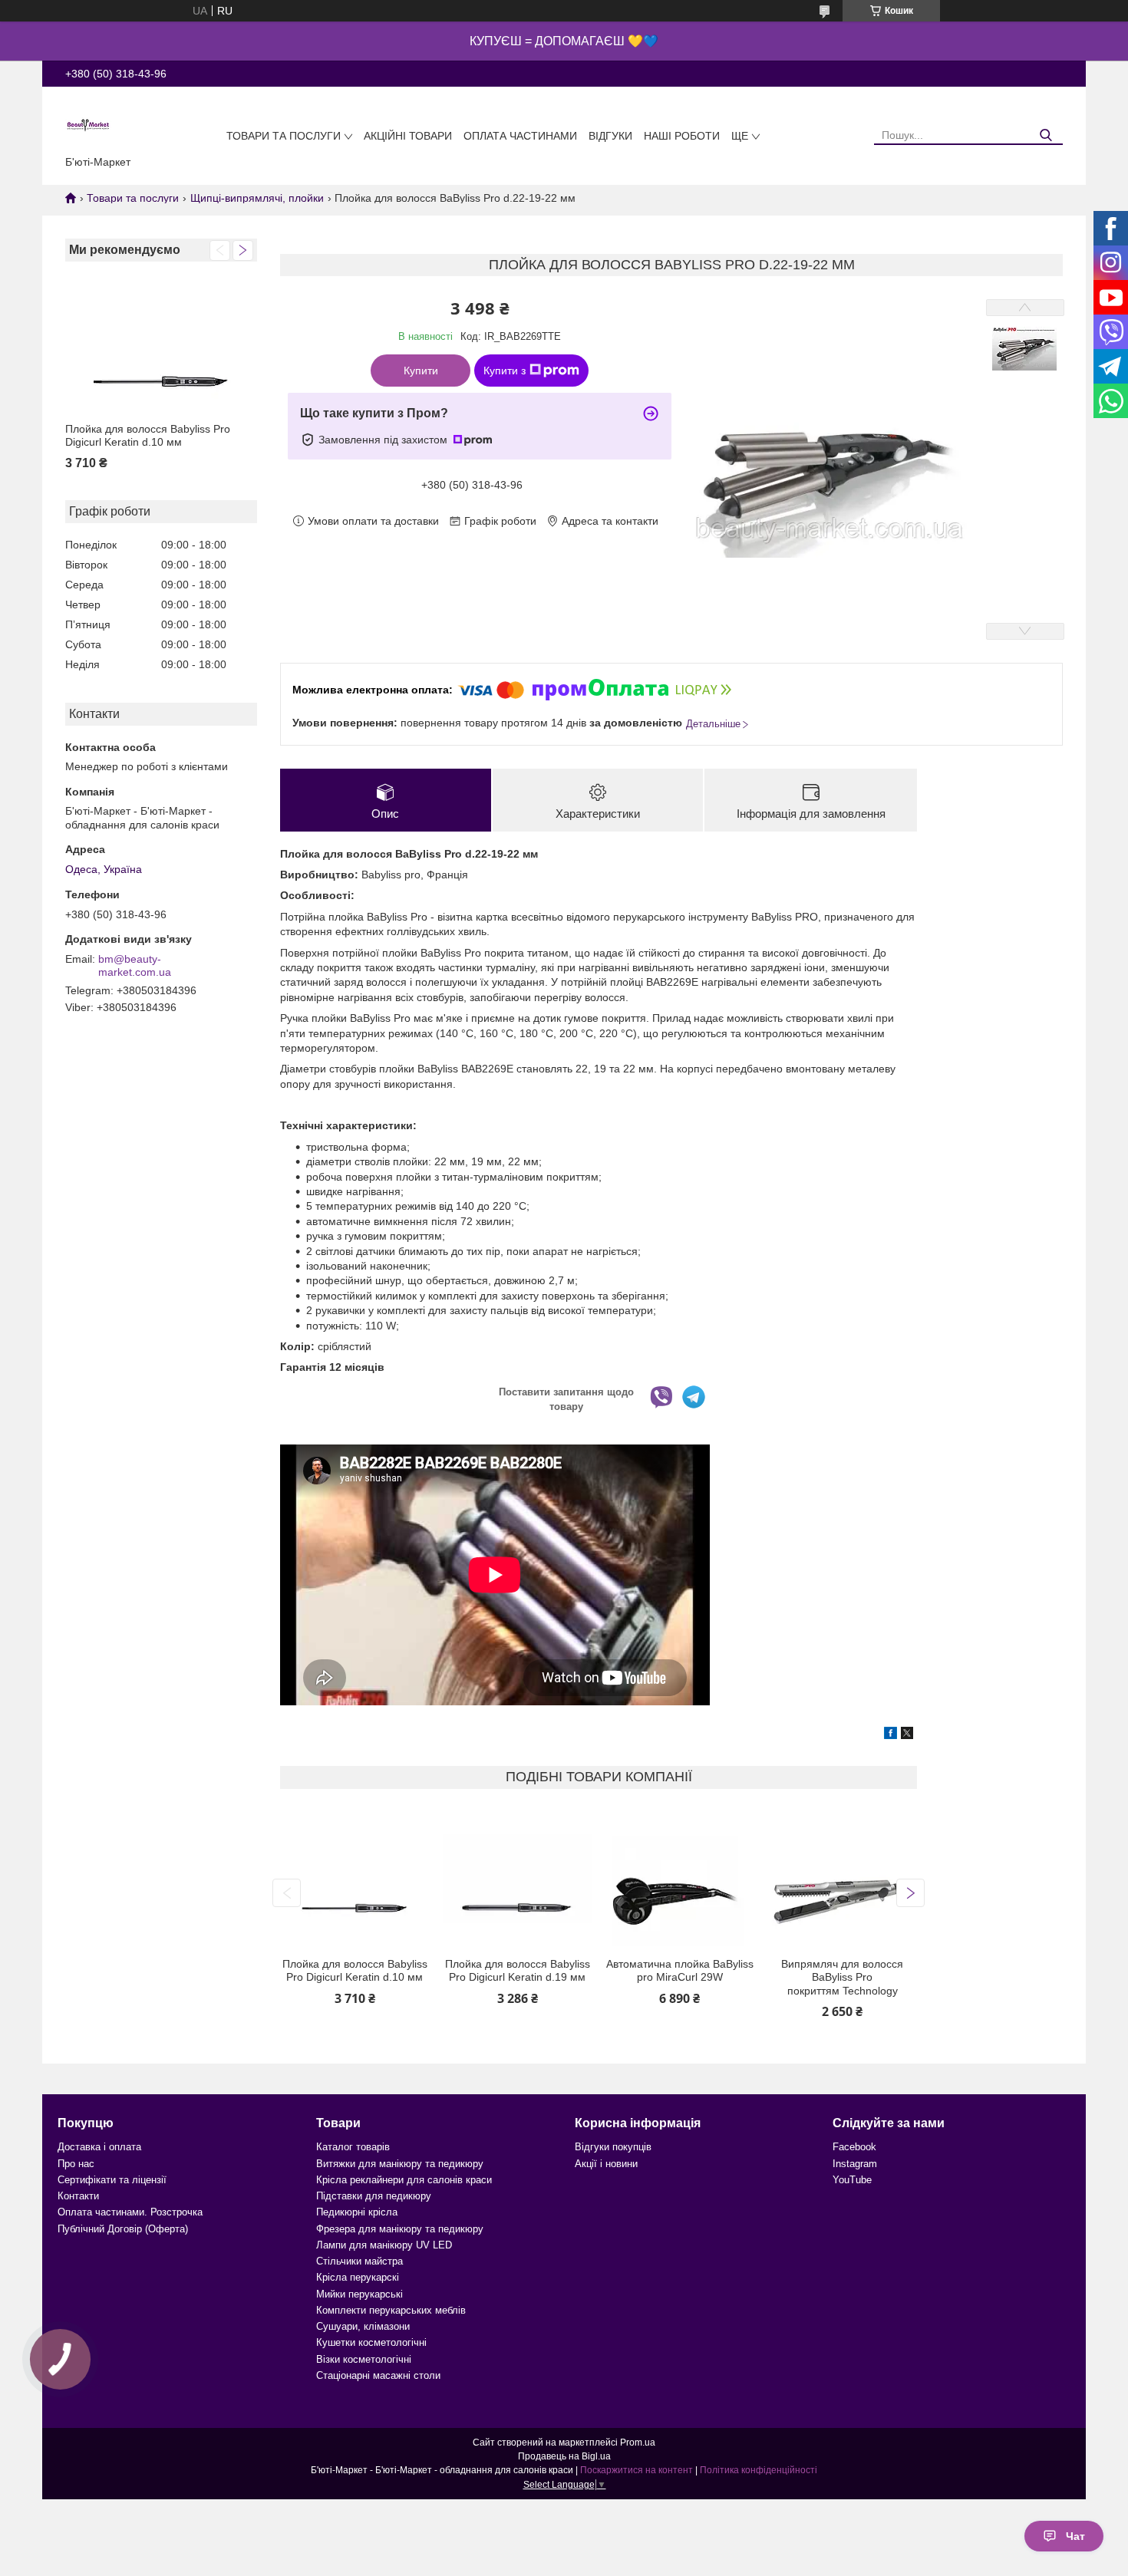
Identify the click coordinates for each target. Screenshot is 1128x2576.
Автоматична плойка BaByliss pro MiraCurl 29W (680, 1971)
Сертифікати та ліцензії (112, 2180)
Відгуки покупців (613, 2147)
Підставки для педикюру (374, 2196)
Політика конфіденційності (759, 2470)
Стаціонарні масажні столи (378, 2375)
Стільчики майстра (360, 2261)
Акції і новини (606, 2164)
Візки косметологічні (364, 2359)
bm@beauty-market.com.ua (135, 966)
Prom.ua (638, 2443)
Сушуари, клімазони (363, 2326)
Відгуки (610, 136)
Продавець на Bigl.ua (564, 2456)
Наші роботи (682, 136)
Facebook (854, 2147)
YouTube (852, 2180)
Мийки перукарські (360, 2294)
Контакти (78, 2196)
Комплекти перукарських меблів (391, 2310)
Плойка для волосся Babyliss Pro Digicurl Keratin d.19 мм (518, 1971)
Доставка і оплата (99, 2147)
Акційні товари (408, 136)
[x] (907, 1735)
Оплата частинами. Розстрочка (130, 2212)
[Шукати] (1046, 135)
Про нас (76, 2164)
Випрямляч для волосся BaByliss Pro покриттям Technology (842, 1977)
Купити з (505, 371)
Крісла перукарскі (358, 2277)
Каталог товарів (353, 2147)
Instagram (855, 2164)
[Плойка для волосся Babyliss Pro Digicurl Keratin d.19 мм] (517, 1879)
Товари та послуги (284, 136)
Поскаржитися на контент (637, 2470)
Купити (421, 371)
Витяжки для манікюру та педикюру (400, 2164)
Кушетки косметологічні (371, 2342)
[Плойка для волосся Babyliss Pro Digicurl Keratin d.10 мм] (161, 344)
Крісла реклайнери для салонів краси (404, 2180)
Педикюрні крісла (357, 2212)
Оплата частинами (520, 136)
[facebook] (891, 1735)
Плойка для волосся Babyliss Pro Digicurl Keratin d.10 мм (148, 436)
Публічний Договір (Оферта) (123, 2229)
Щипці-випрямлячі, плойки (257, 198)
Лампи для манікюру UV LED (384, 2245)
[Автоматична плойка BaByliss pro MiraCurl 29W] (680, 1879)
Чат (1075, 2536)
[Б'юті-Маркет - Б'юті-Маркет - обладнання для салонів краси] (88, 124)
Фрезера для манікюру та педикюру (400, 2229)
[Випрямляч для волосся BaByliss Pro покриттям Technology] (842, 1879)
